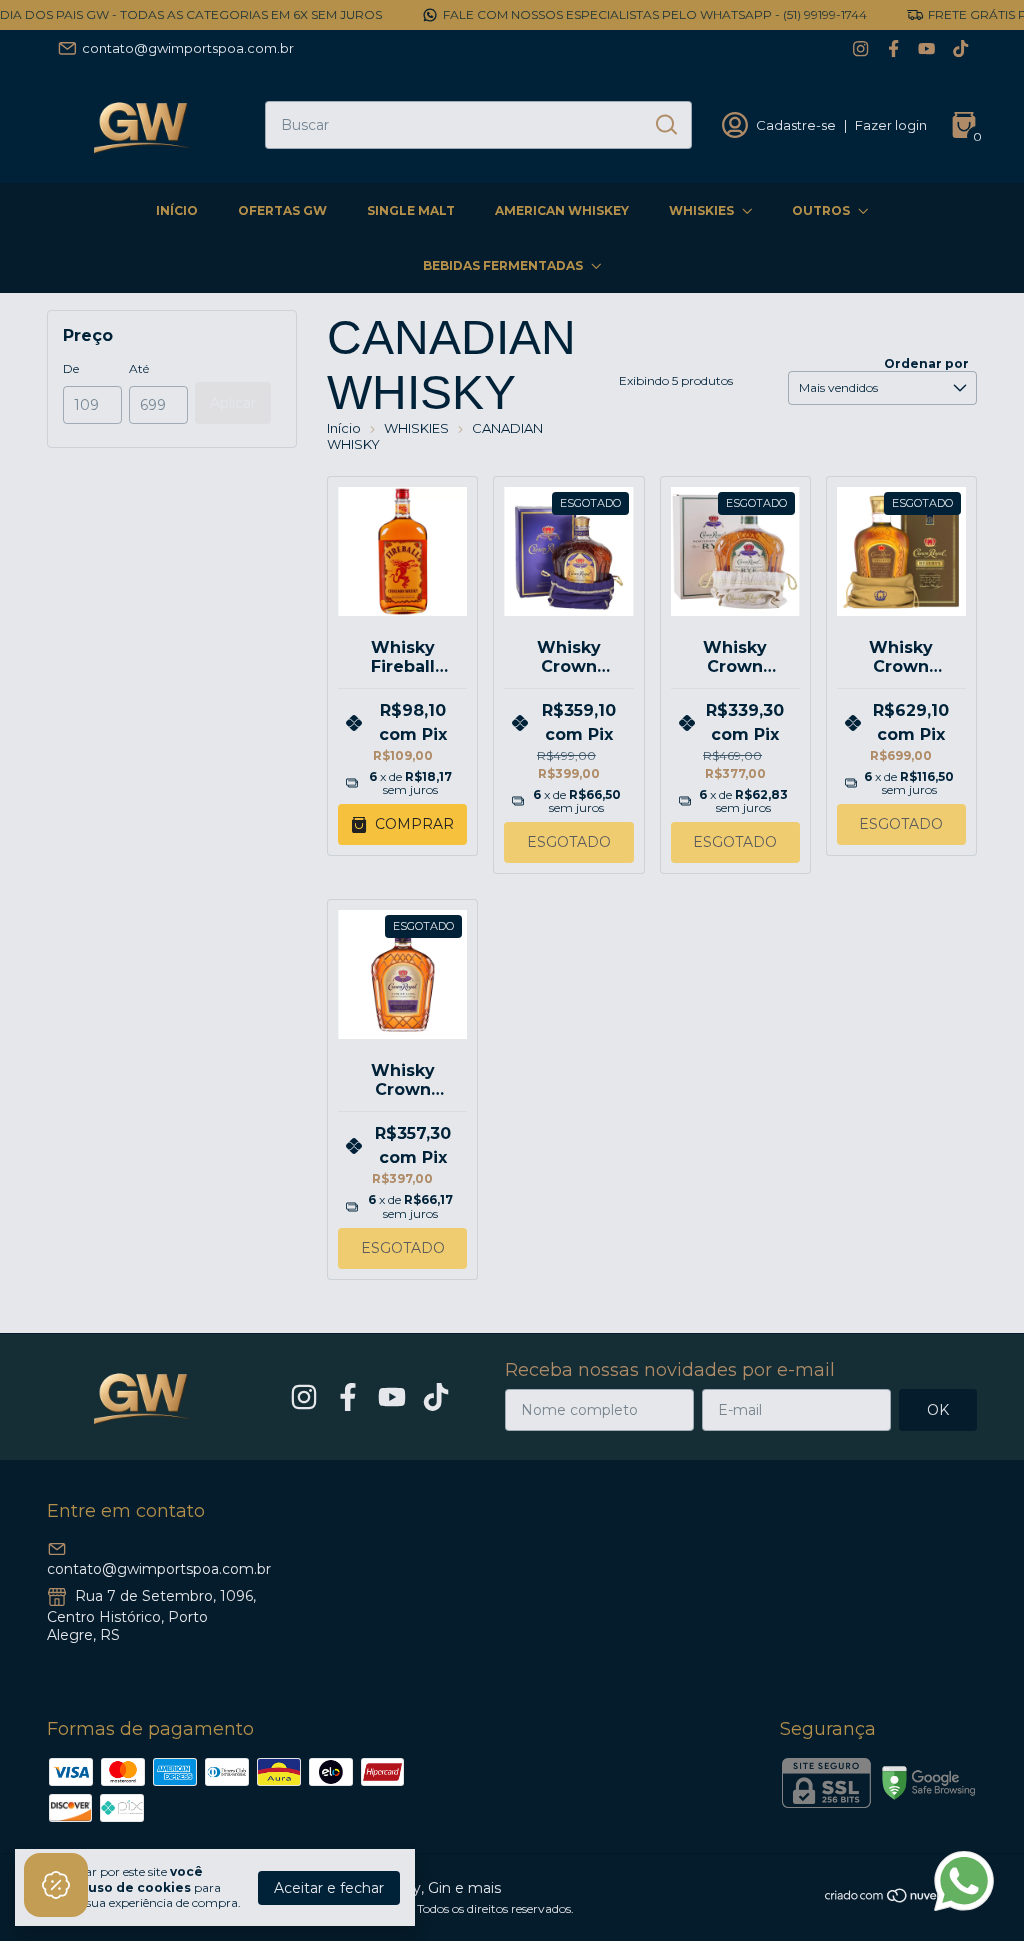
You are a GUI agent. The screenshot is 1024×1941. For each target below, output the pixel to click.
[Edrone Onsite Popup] (512, 970)
